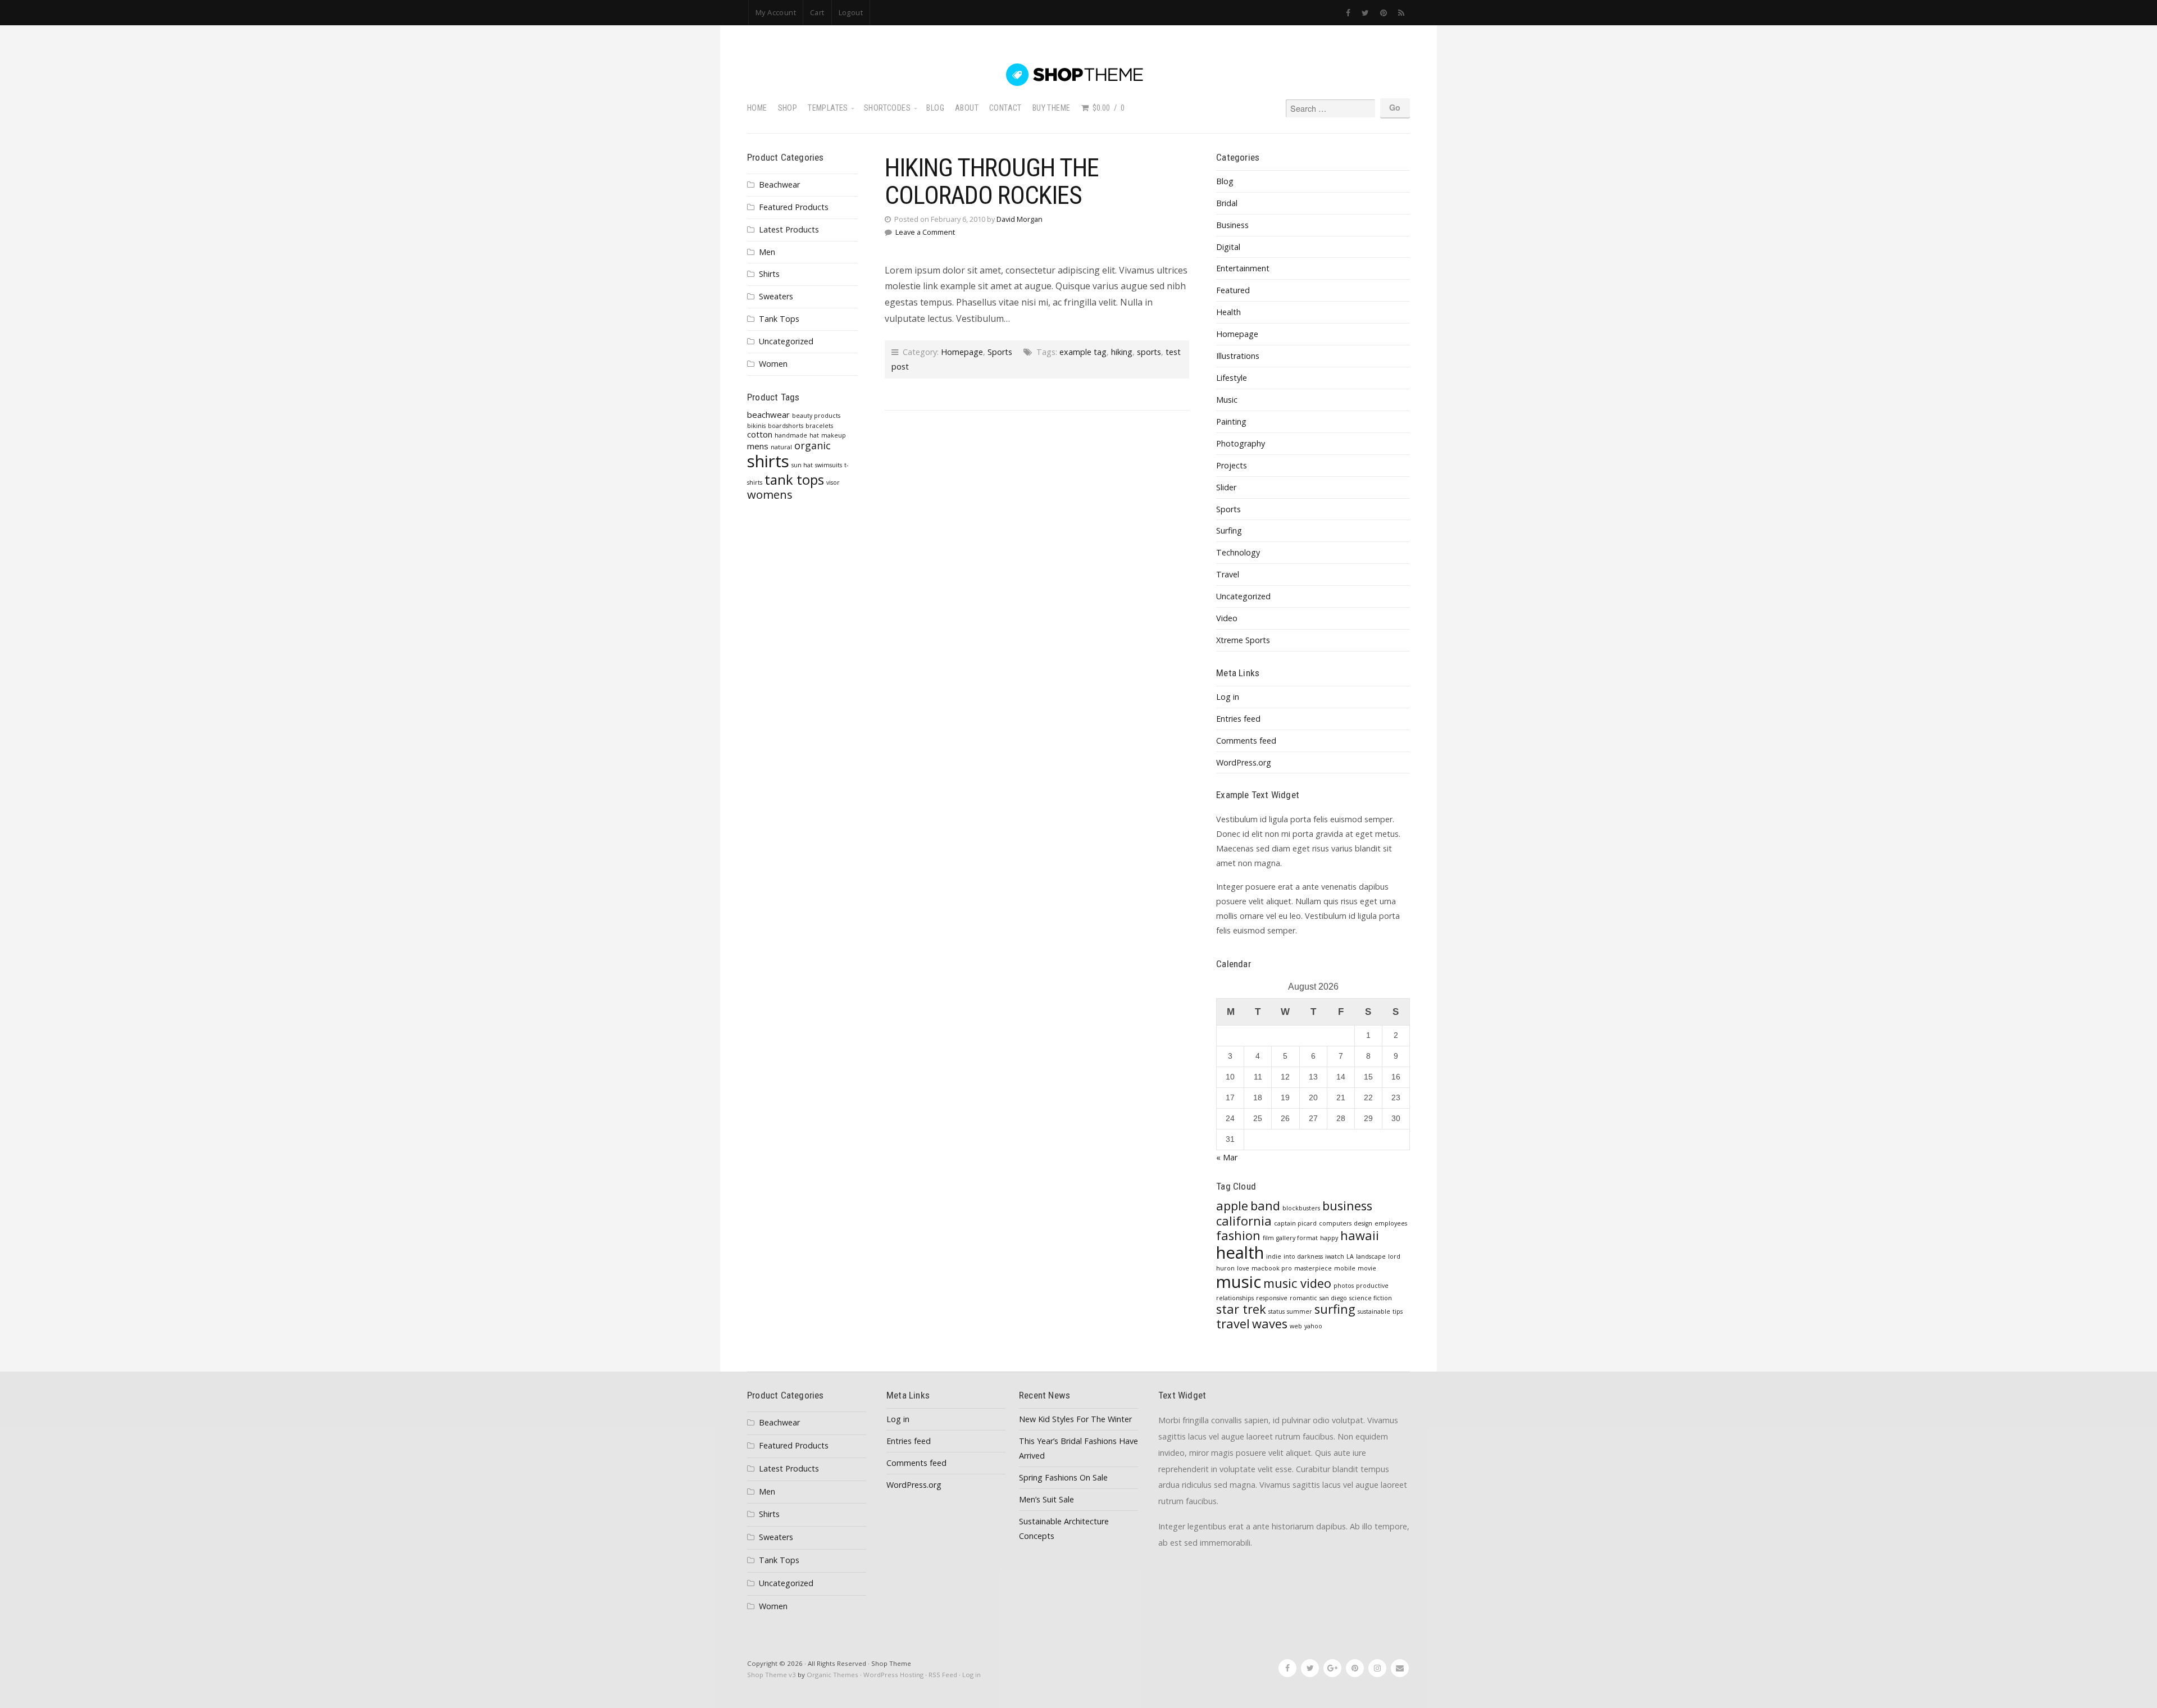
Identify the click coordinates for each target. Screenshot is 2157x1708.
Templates (828, 108)
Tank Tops (779, 319)
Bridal (1227, 203)
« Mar (1227, 1157)
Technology (1238, 552)
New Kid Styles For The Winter (1075, 1419)
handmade (791, 435)
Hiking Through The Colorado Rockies (992, 181)
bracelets (819, 426)
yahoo (1313, 1326)
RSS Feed (943, 1675)
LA (1350, 1256)
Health (1228, 312)
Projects (1232, 465)
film (1268, 1238)
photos (1344, 1286)
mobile (1345, 1268)
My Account (776, 12)
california (1244, 1221)
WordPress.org (1244, 762)
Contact (1005, 108)
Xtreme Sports (1243, 640)
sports (1149, 352)
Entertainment (1243, 268)
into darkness (1303, 1256)
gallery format (1297, 1238)
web (1296, 1326)
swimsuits (829, 465)
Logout (851, 12)
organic (813, 445)
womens (770, 494)
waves (1270, 1324)
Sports (1000, 352)
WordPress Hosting (893, 1675)
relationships (1235, 1298)
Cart (817, 12)
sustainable (1374, 1311)
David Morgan (1020, 219)
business (1347, 1206)
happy (1329, 1238)
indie (1274, 1256)
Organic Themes (832, 1675)
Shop (788, 108)
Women (773, 364)
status (1277, 1311)
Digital (1228, 247)
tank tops (794, 480)
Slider (1226, 487)
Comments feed (1246, 741)
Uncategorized (786, 341)
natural (781, 447)
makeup (834, 435)
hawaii (1360, 1235)
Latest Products (789, 229)
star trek (1241, 1309)
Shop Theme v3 (772, 1675)
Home (757, 108)
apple (1232, 1206)
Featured (1233, 290)
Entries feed (1238, 719)
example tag (1083, 352)
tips (1398, 1311)
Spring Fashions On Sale (1063, 1477)
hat (814, 435)
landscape (1371, 1256)
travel (1233, 1324)
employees (1391, 1223)
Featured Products (794, 207)
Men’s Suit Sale (1046, 1499)
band (1265, 1206)
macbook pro (1272, 1268)
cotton (760, 434)
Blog (935, 108)
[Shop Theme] (1078, 75)
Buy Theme (1052, 108)
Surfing (1229, 530)
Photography (1241, 443)
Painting (1231, 422)
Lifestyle (1232, 378)
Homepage (962, 352)
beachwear (768, 415)
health (1240, 1252)
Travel (1228, 574)
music (1239, 1282)
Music (1227, 400)
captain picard (1295, 1223)
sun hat (802, 465)
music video (1297, 1283)
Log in (1228, 697)
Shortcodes (887, 108)
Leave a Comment (925, 232)
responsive (1272, 1298)
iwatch (1335, 1256)
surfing (1335, 1309)
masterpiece (1313, 1268)
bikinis (756, 426)
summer (1300, 1311)
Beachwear (779, 185)
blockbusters (1301, 1208)
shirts (768, 461)
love (1243, 1268)
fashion (1238, 1235)
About (967, 108)
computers (1335, 1223)
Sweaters (776, 296)
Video (1227, 618)
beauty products (816, 416)
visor (833, 482)
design (1363, 1223)
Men (767, 252)
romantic (1303, 1298)
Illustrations (1238, 356)
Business (1232, 225)
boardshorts (786, 426)
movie (1367, 1268)
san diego (1333, 1298)
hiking (1122, 352)
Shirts (769, 274)
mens (758, 446)
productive (1372, 1286)
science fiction (1371, 1298)
